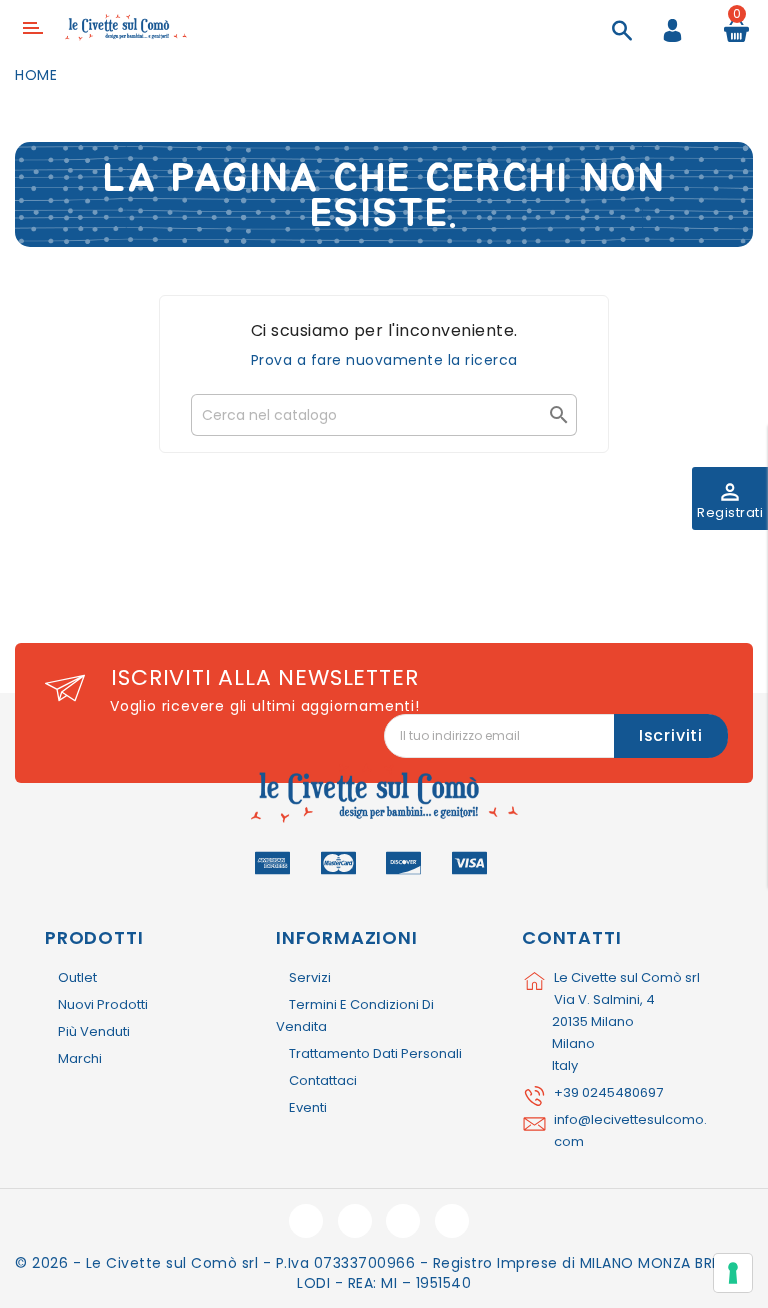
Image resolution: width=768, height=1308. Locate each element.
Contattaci (323, 1080)
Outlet (77, 977)
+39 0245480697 (608, 1092)
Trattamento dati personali (375, 1053)
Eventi (308, 1107)
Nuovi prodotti (103, 1004)
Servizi (310, 977)
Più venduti (94, 1031)
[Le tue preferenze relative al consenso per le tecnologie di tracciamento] (733, 1273)
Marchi (80, 1058)
